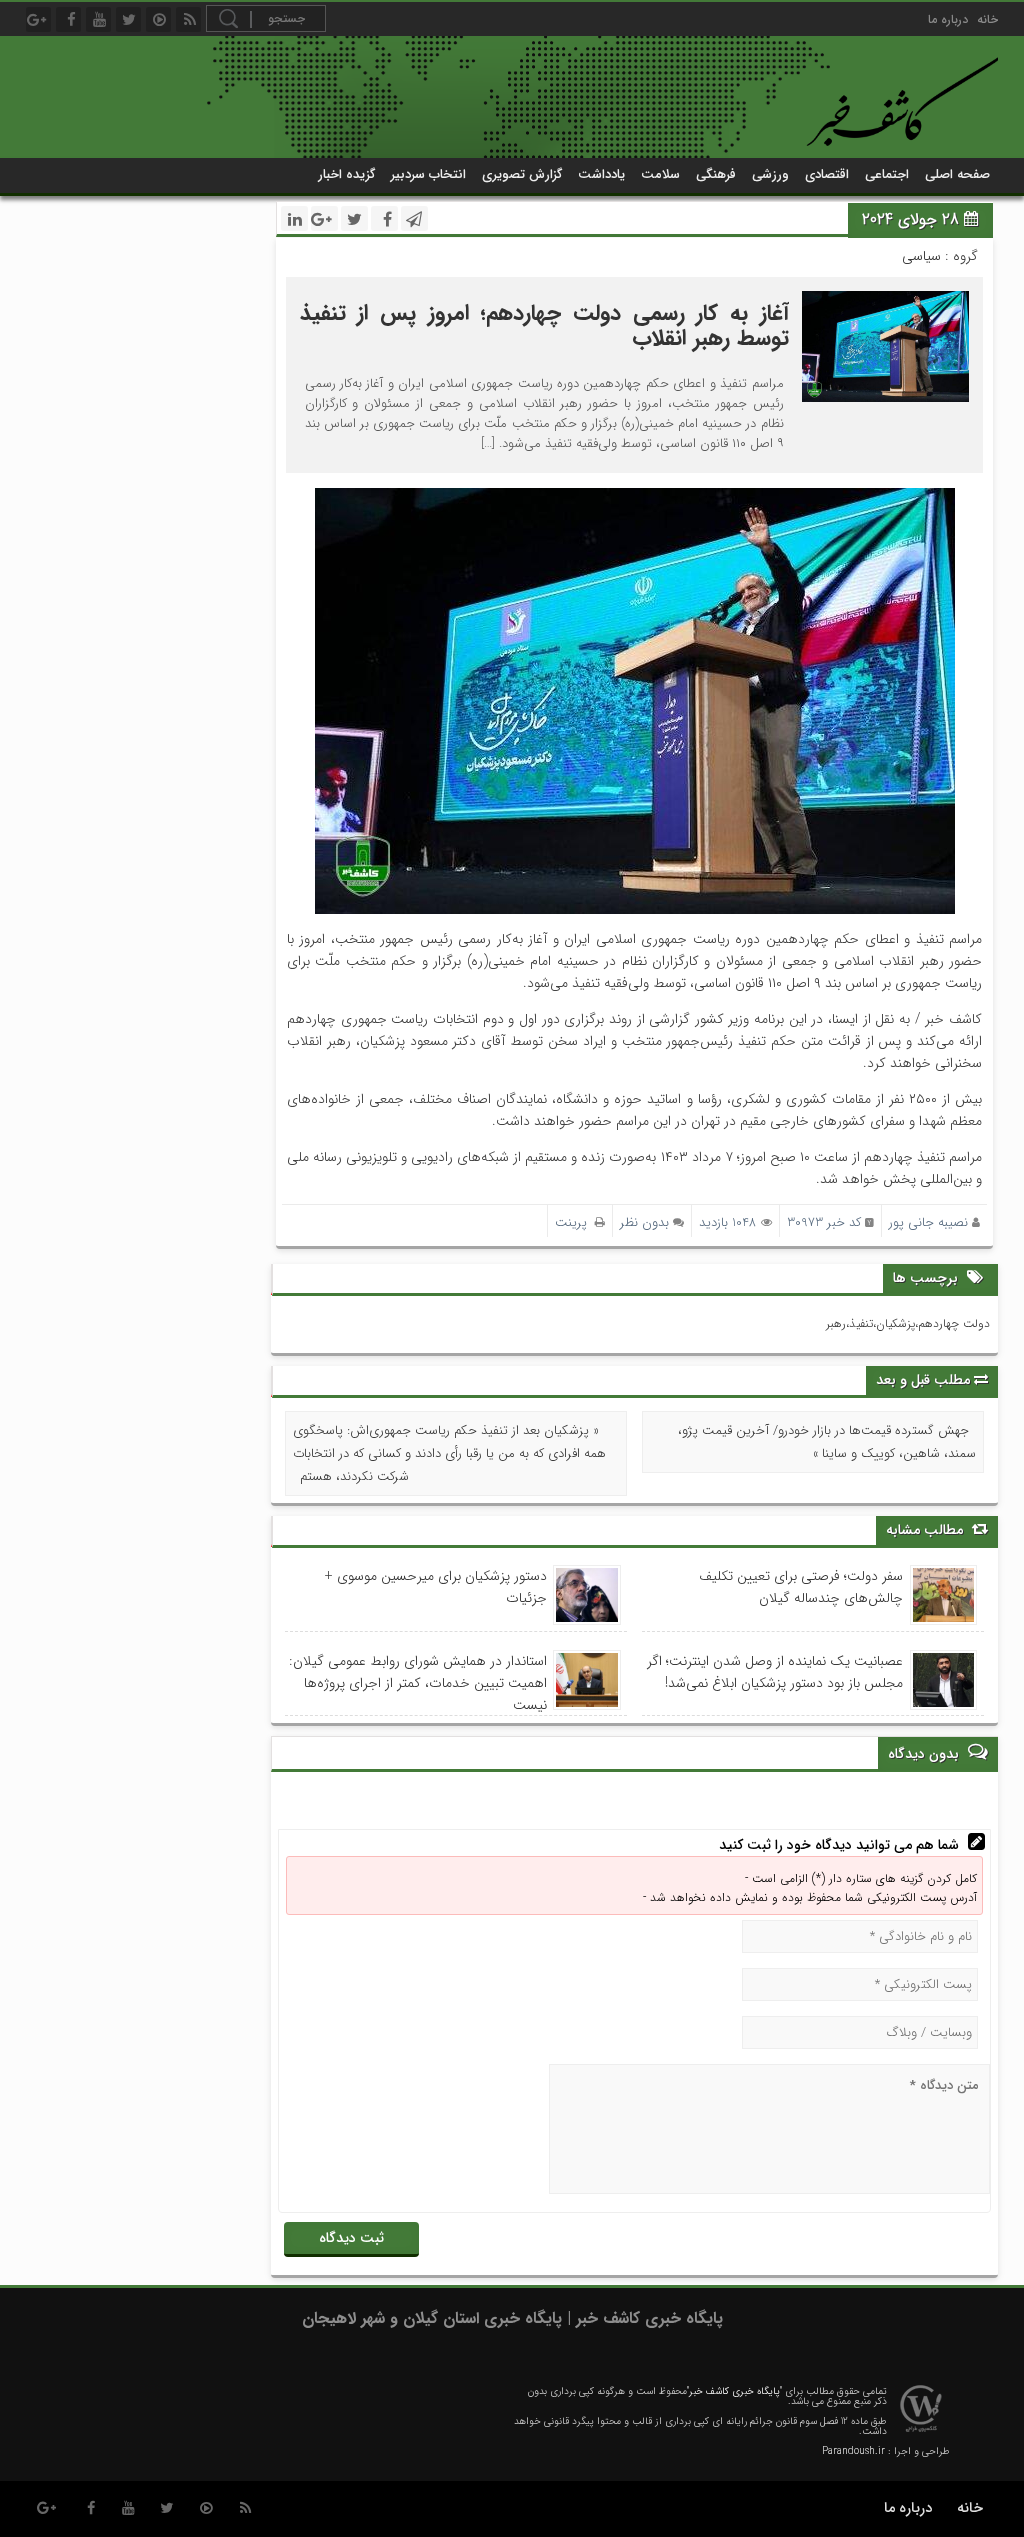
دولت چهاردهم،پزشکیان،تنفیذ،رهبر (908, 1323)
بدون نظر (644, 1222)
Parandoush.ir (853, 2451)
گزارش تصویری (522, 174)
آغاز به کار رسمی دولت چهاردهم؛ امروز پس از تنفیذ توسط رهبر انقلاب (544, 325)
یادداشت (601, 174)
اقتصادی (827, 174)
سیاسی (921, 256)
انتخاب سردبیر (428, 174)
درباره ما (948, 19)
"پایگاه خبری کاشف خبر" (734, 2391)
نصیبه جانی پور (928, 1222)
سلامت (660, 174)
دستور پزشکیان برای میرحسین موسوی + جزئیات (436, 1587)
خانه (987, 19)
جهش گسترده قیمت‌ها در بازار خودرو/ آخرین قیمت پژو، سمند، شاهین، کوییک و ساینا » (827, 1442)
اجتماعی (887, 174)
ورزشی (770, 174)
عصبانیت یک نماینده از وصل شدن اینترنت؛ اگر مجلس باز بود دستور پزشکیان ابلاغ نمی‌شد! (775, 1672)
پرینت (575, 1222)
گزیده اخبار (346, 174)
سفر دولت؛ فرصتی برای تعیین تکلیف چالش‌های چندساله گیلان (801, 1587)
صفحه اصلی (957, 174)
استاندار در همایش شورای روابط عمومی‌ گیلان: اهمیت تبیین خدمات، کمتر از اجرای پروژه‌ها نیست (418, 1683)
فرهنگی (716, 174)
